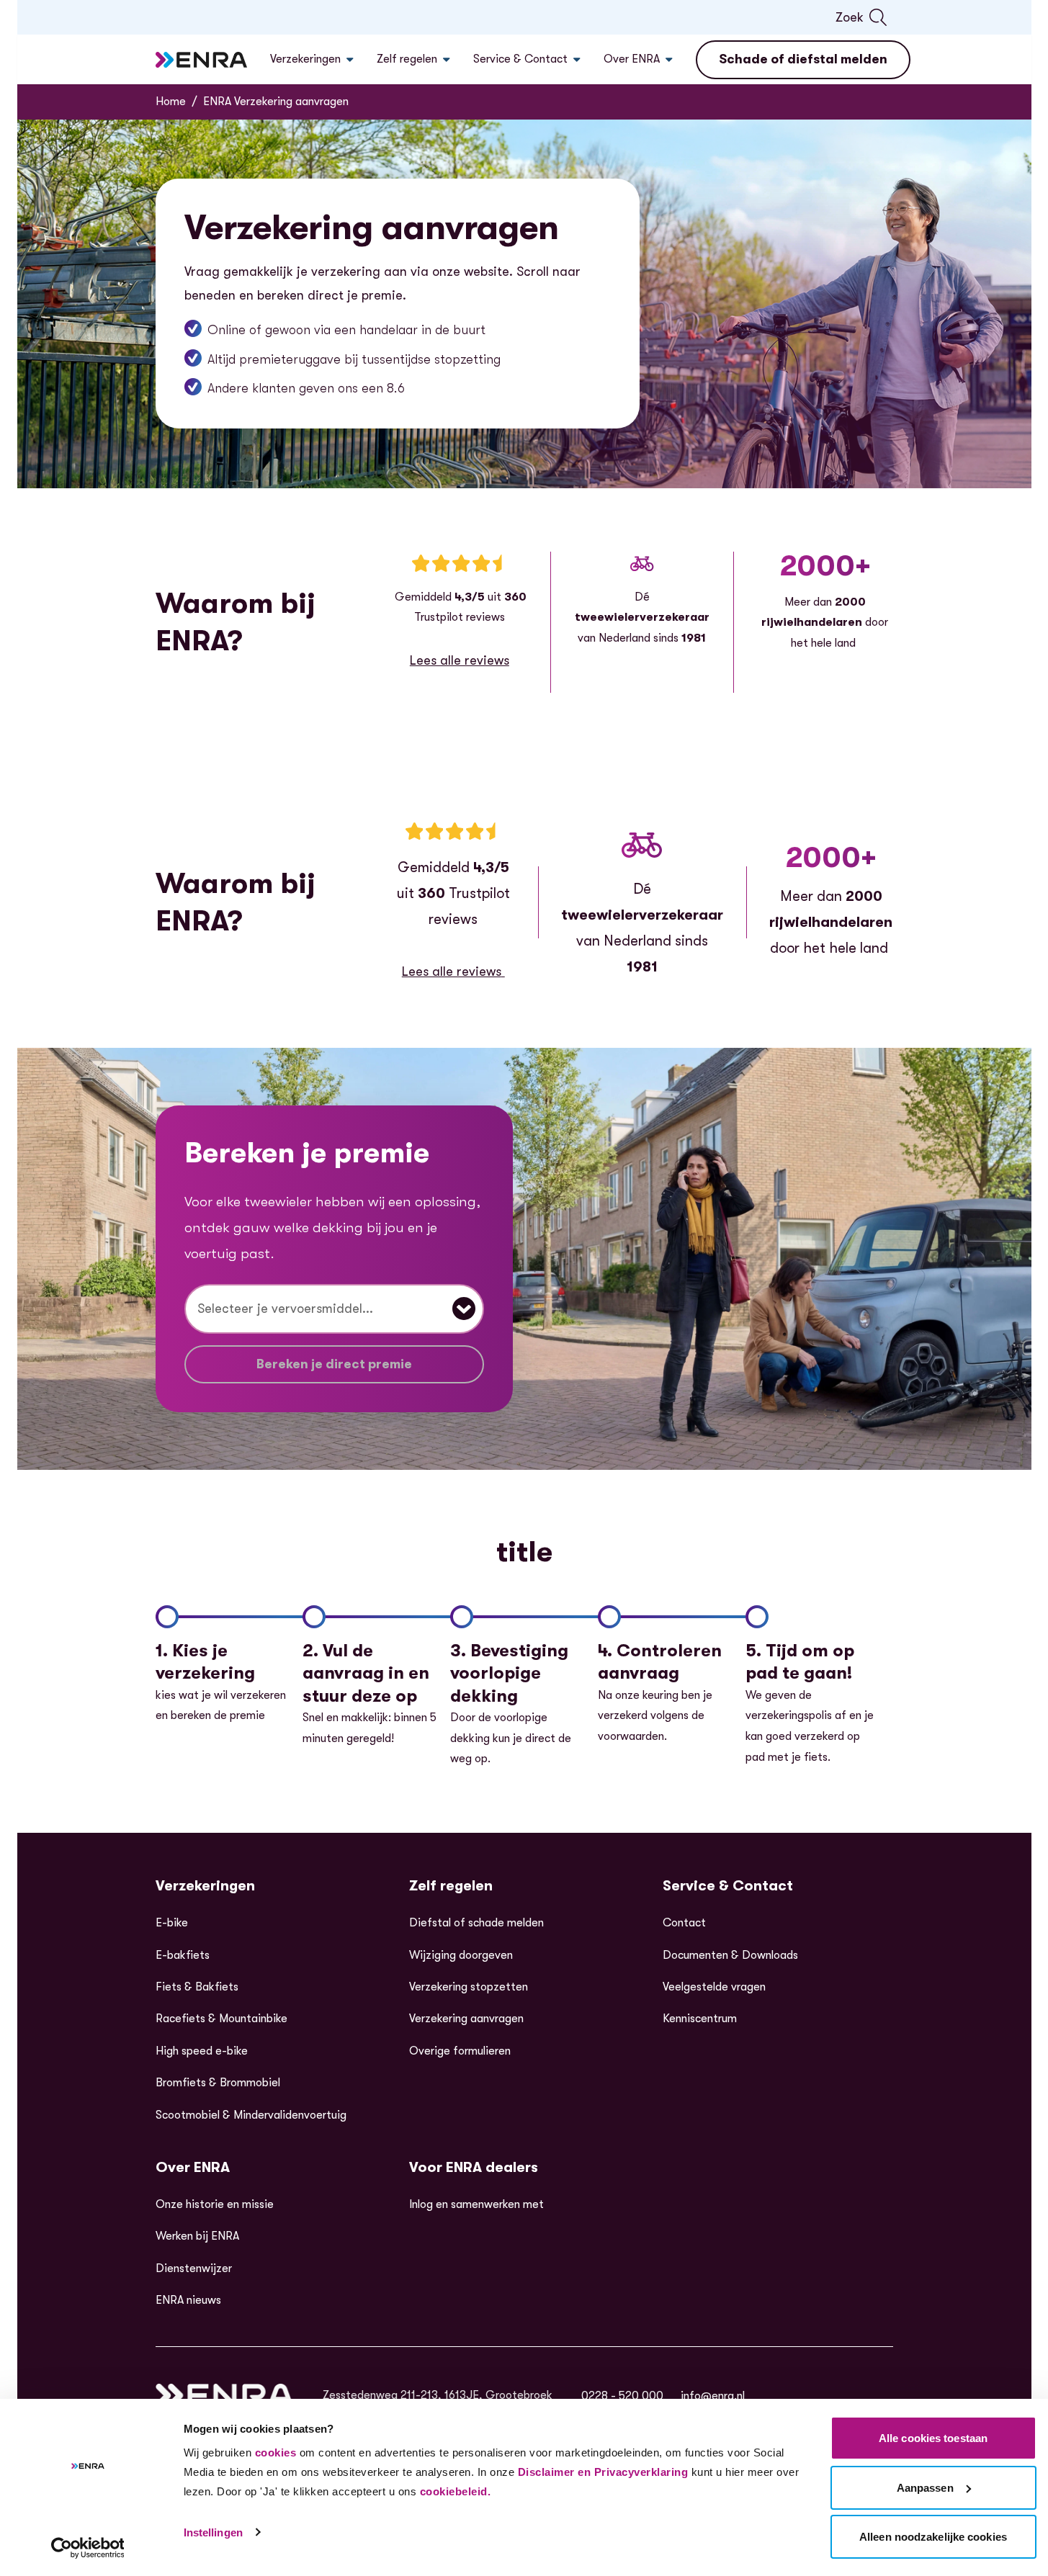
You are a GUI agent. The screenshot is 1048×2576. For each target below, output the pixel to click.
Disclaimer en (555, 2472)
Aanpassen (925, 2488)
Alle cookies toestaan (933, 2438)
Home (171, 102)
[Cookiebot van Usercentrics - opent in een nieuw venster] (88, 2548)
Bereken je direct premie (334, 1364)
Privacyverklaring (641, 2472)
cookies (276, 2452)
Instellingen (213, 2532)
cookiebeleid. (456, 2491)
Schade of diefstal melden (803, 59)
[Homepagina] (202, 60)
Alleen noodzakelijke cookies (933, 2537)
